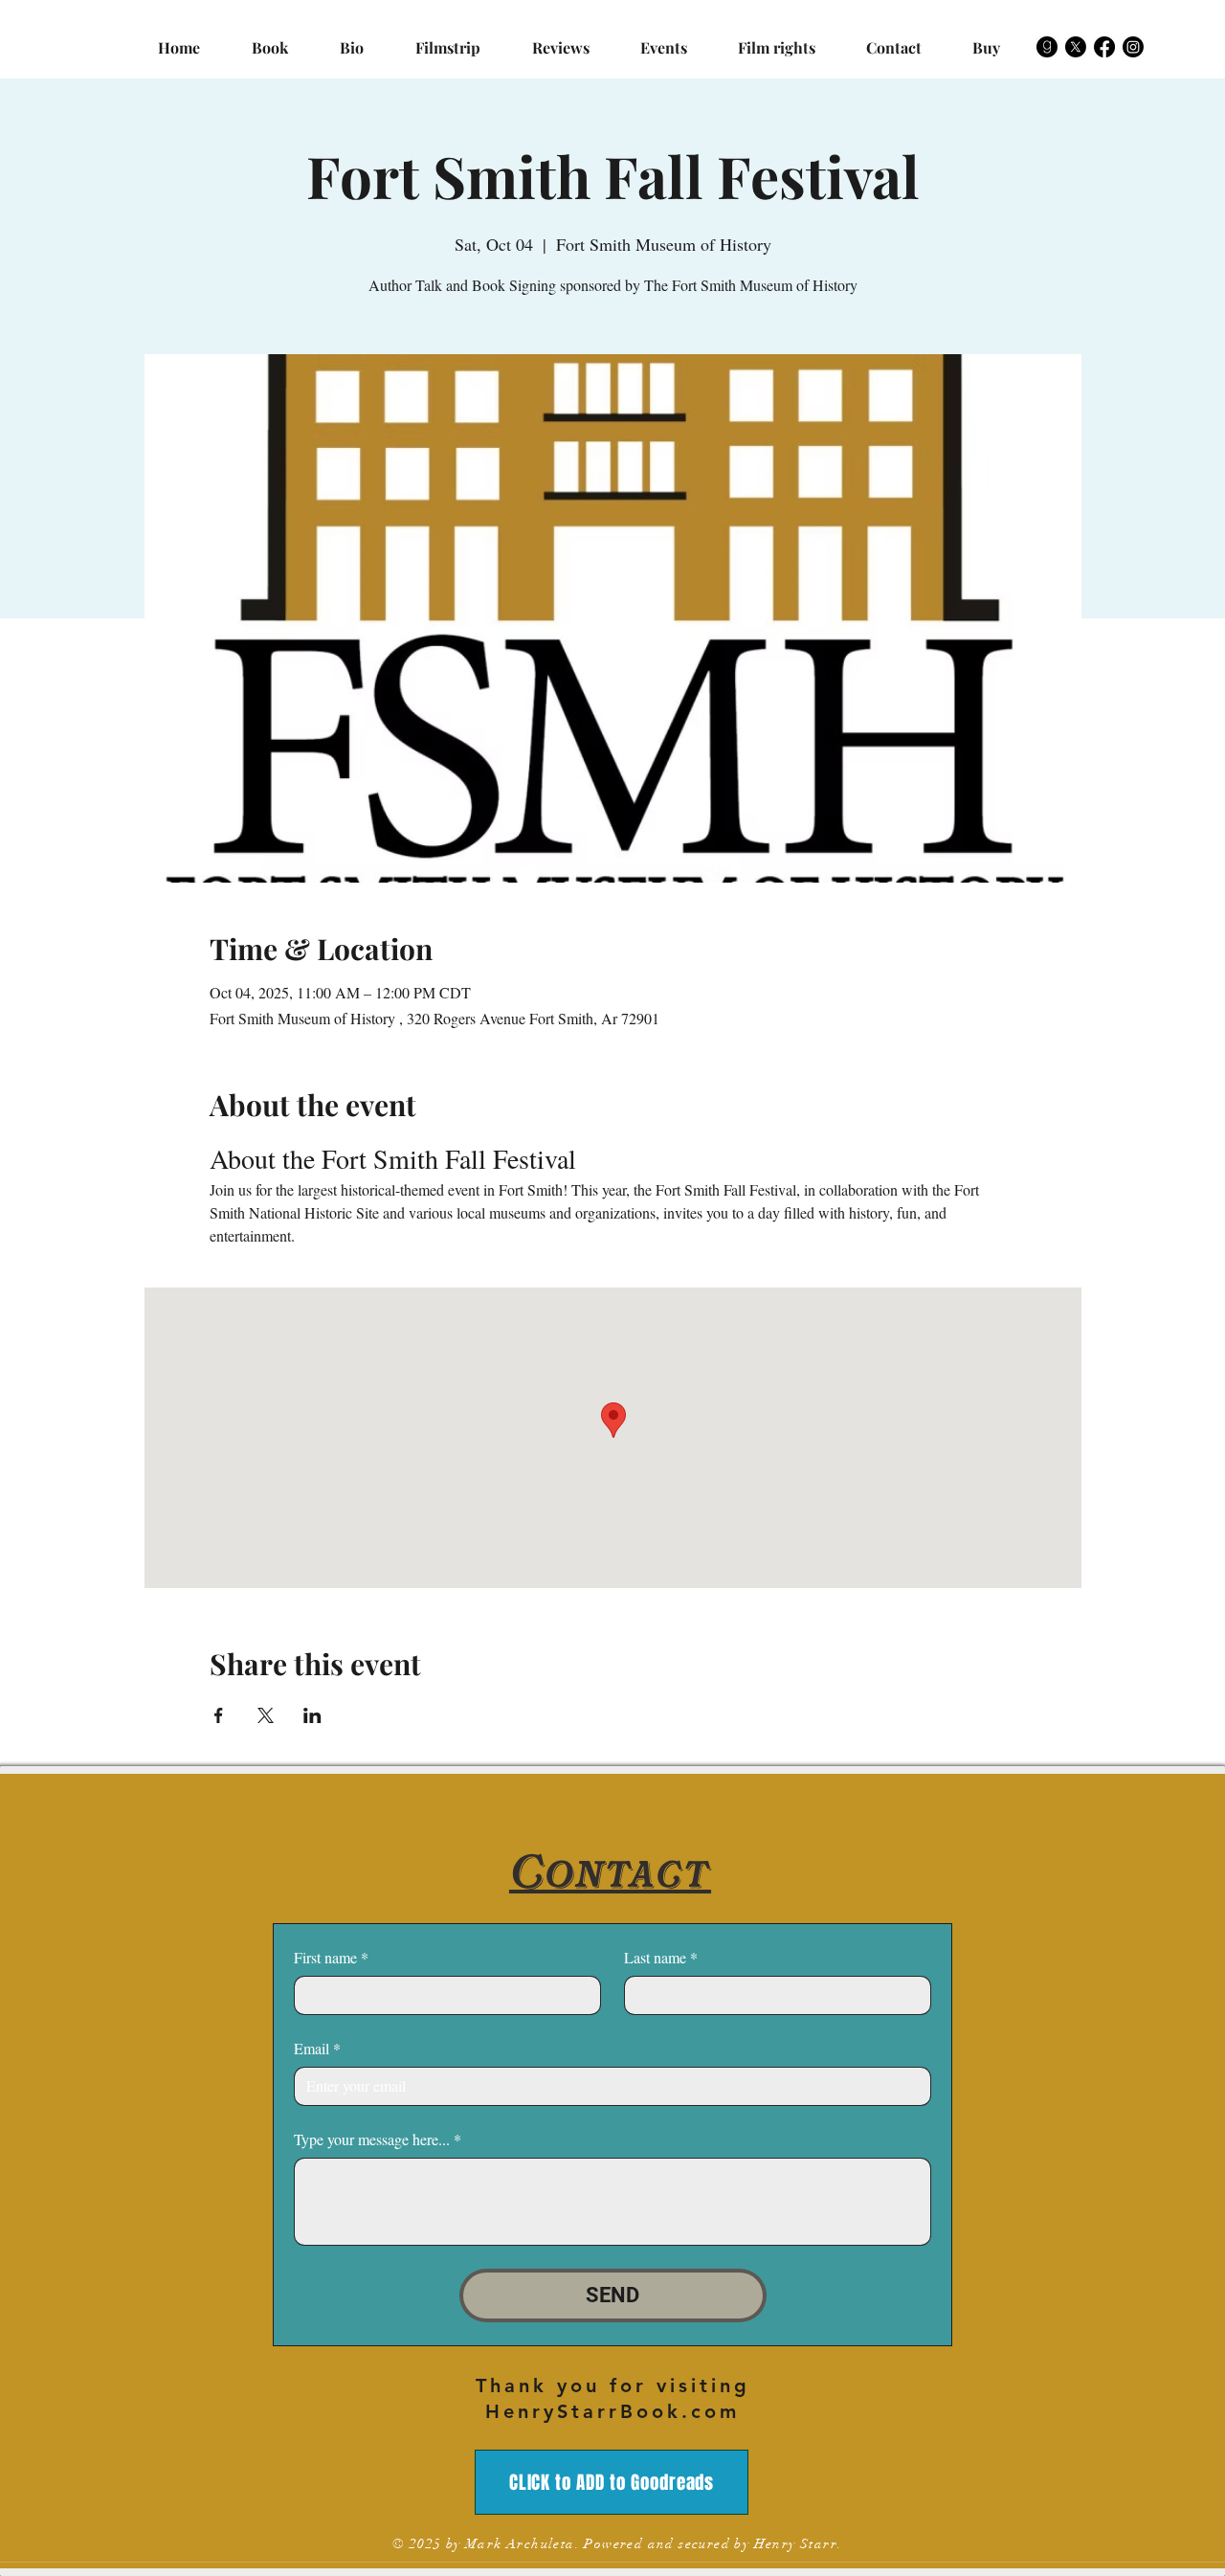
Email (317, 2048)
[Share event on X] (266, 1715)
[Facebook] (1104, 47)
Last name (661, 1957)
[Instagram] (1133, 47)
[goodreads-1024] (1047, 47)
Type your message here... (378, 2139)
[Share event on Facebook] (219, 1715)
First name (331, 1957)
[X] (1076, 47)
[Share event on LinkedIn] (312, 1715)
